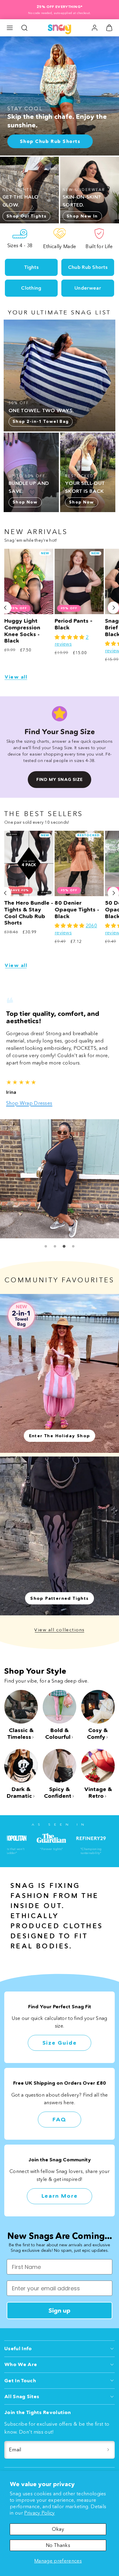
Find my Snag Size (59, 779)
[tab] (46, 1246)
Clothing (31, 288)
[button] (10, 28)
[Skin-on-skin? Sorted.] (90, 190)
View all (16, 677)
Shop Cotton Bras (26, 1103)
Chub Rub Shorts (88, 267)
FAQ (60, 2120)
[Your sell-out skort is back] (88, 472)
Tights (31, 267)
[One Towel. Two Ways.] (60, 376)
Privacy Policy (39, 2513)
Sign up (60, 2310)
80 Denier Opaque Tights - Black (77, 909)
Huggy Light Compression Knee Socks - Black (22, 631)
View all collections (60, 1630)
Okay (58, 2529)
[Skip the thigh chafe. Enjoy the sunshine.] (60, 96)
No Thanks (58, 2545)
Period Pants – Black (74, 624)
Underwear (88, 288)
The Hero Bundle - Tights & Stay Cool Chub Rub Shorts (29, 913)
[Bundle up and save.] (31, 472)
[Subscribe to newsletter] (108, 2450)
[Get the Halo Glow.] (29, 190)
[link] (95, 28)
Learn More (60, 2196)
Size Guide (60, 2043)
